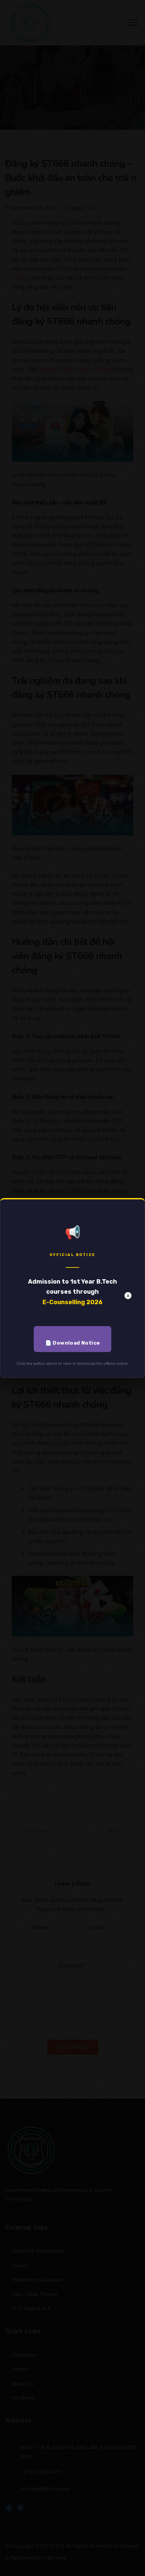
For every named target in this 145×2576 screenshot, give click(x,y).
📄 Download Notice (73, 1343)
